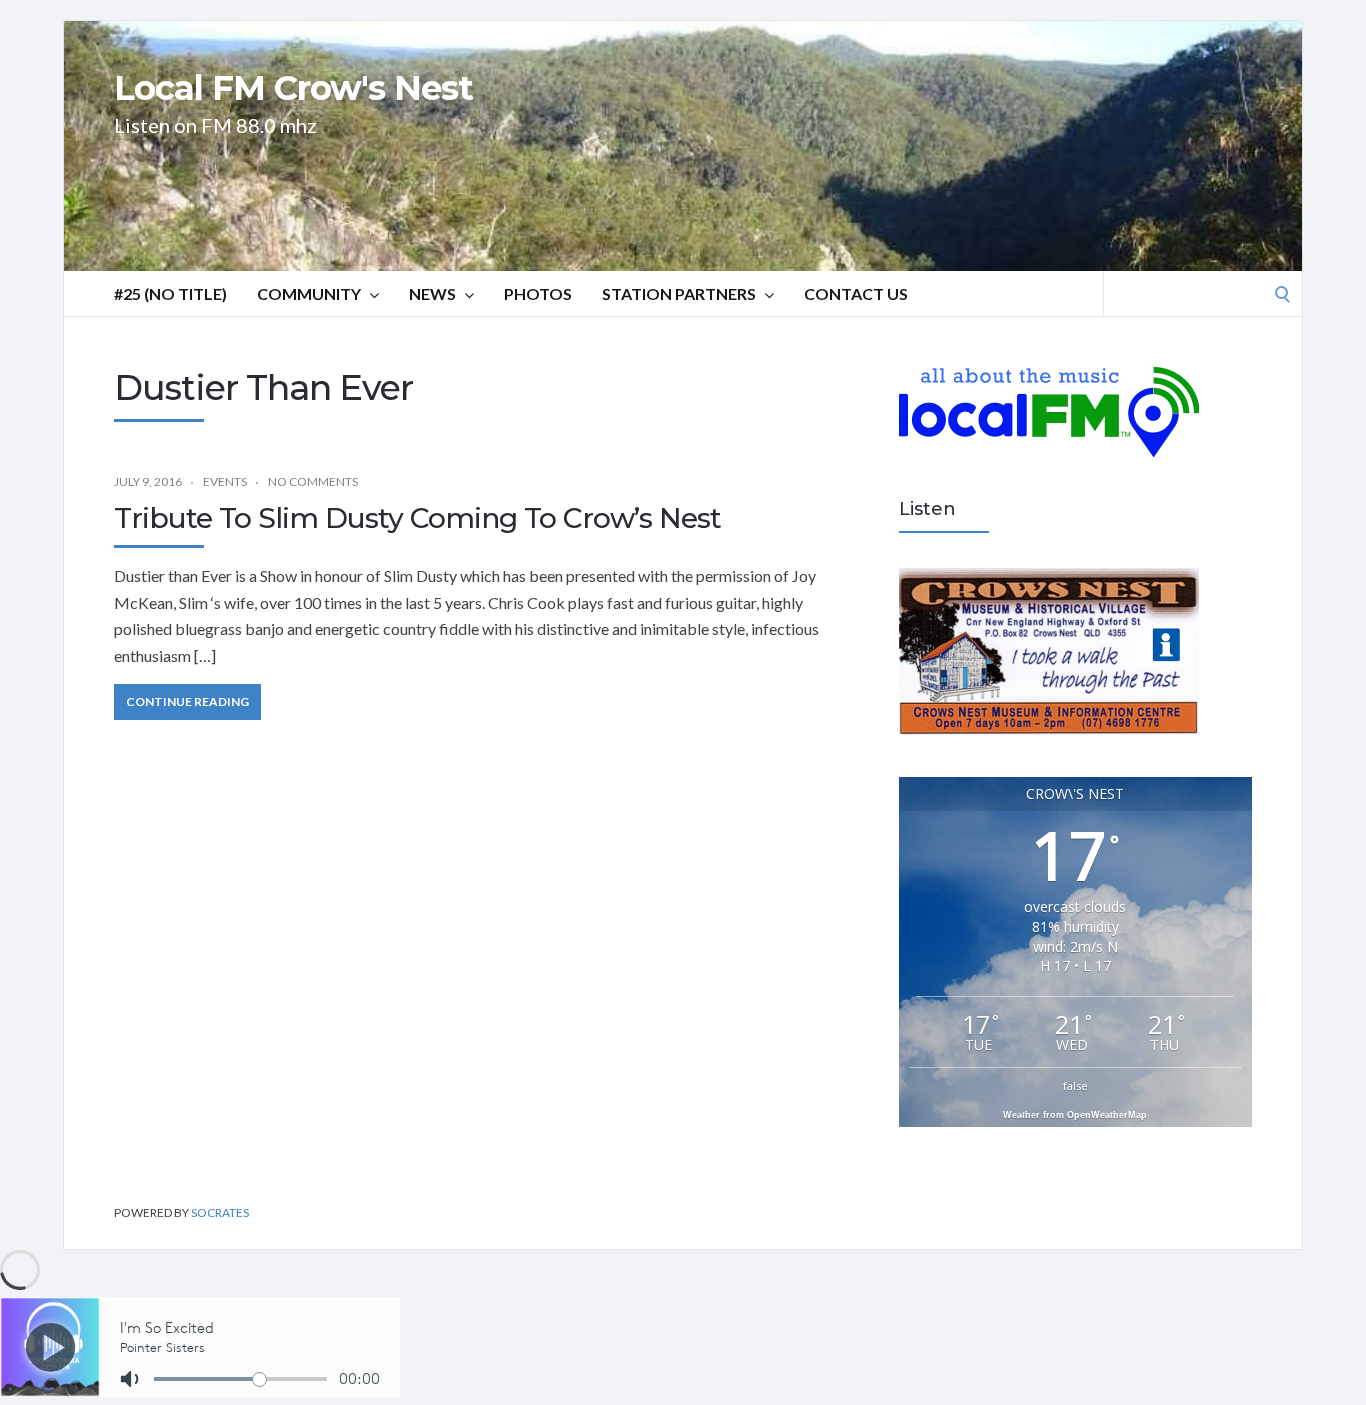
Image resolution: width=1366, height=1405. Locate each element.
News (432, 293)
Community (309, 293)
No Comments (313, 481)
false (1075, 1085)
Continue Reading (187, 701)
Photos (538, 293)
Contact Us (856, 293)
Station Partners (679, 293)
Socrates (220, 1212)
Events (225, 481)
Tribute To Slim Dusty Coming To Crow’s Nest (417, 518)
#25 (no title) (170, 293)
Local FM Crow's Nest (293, 88)
